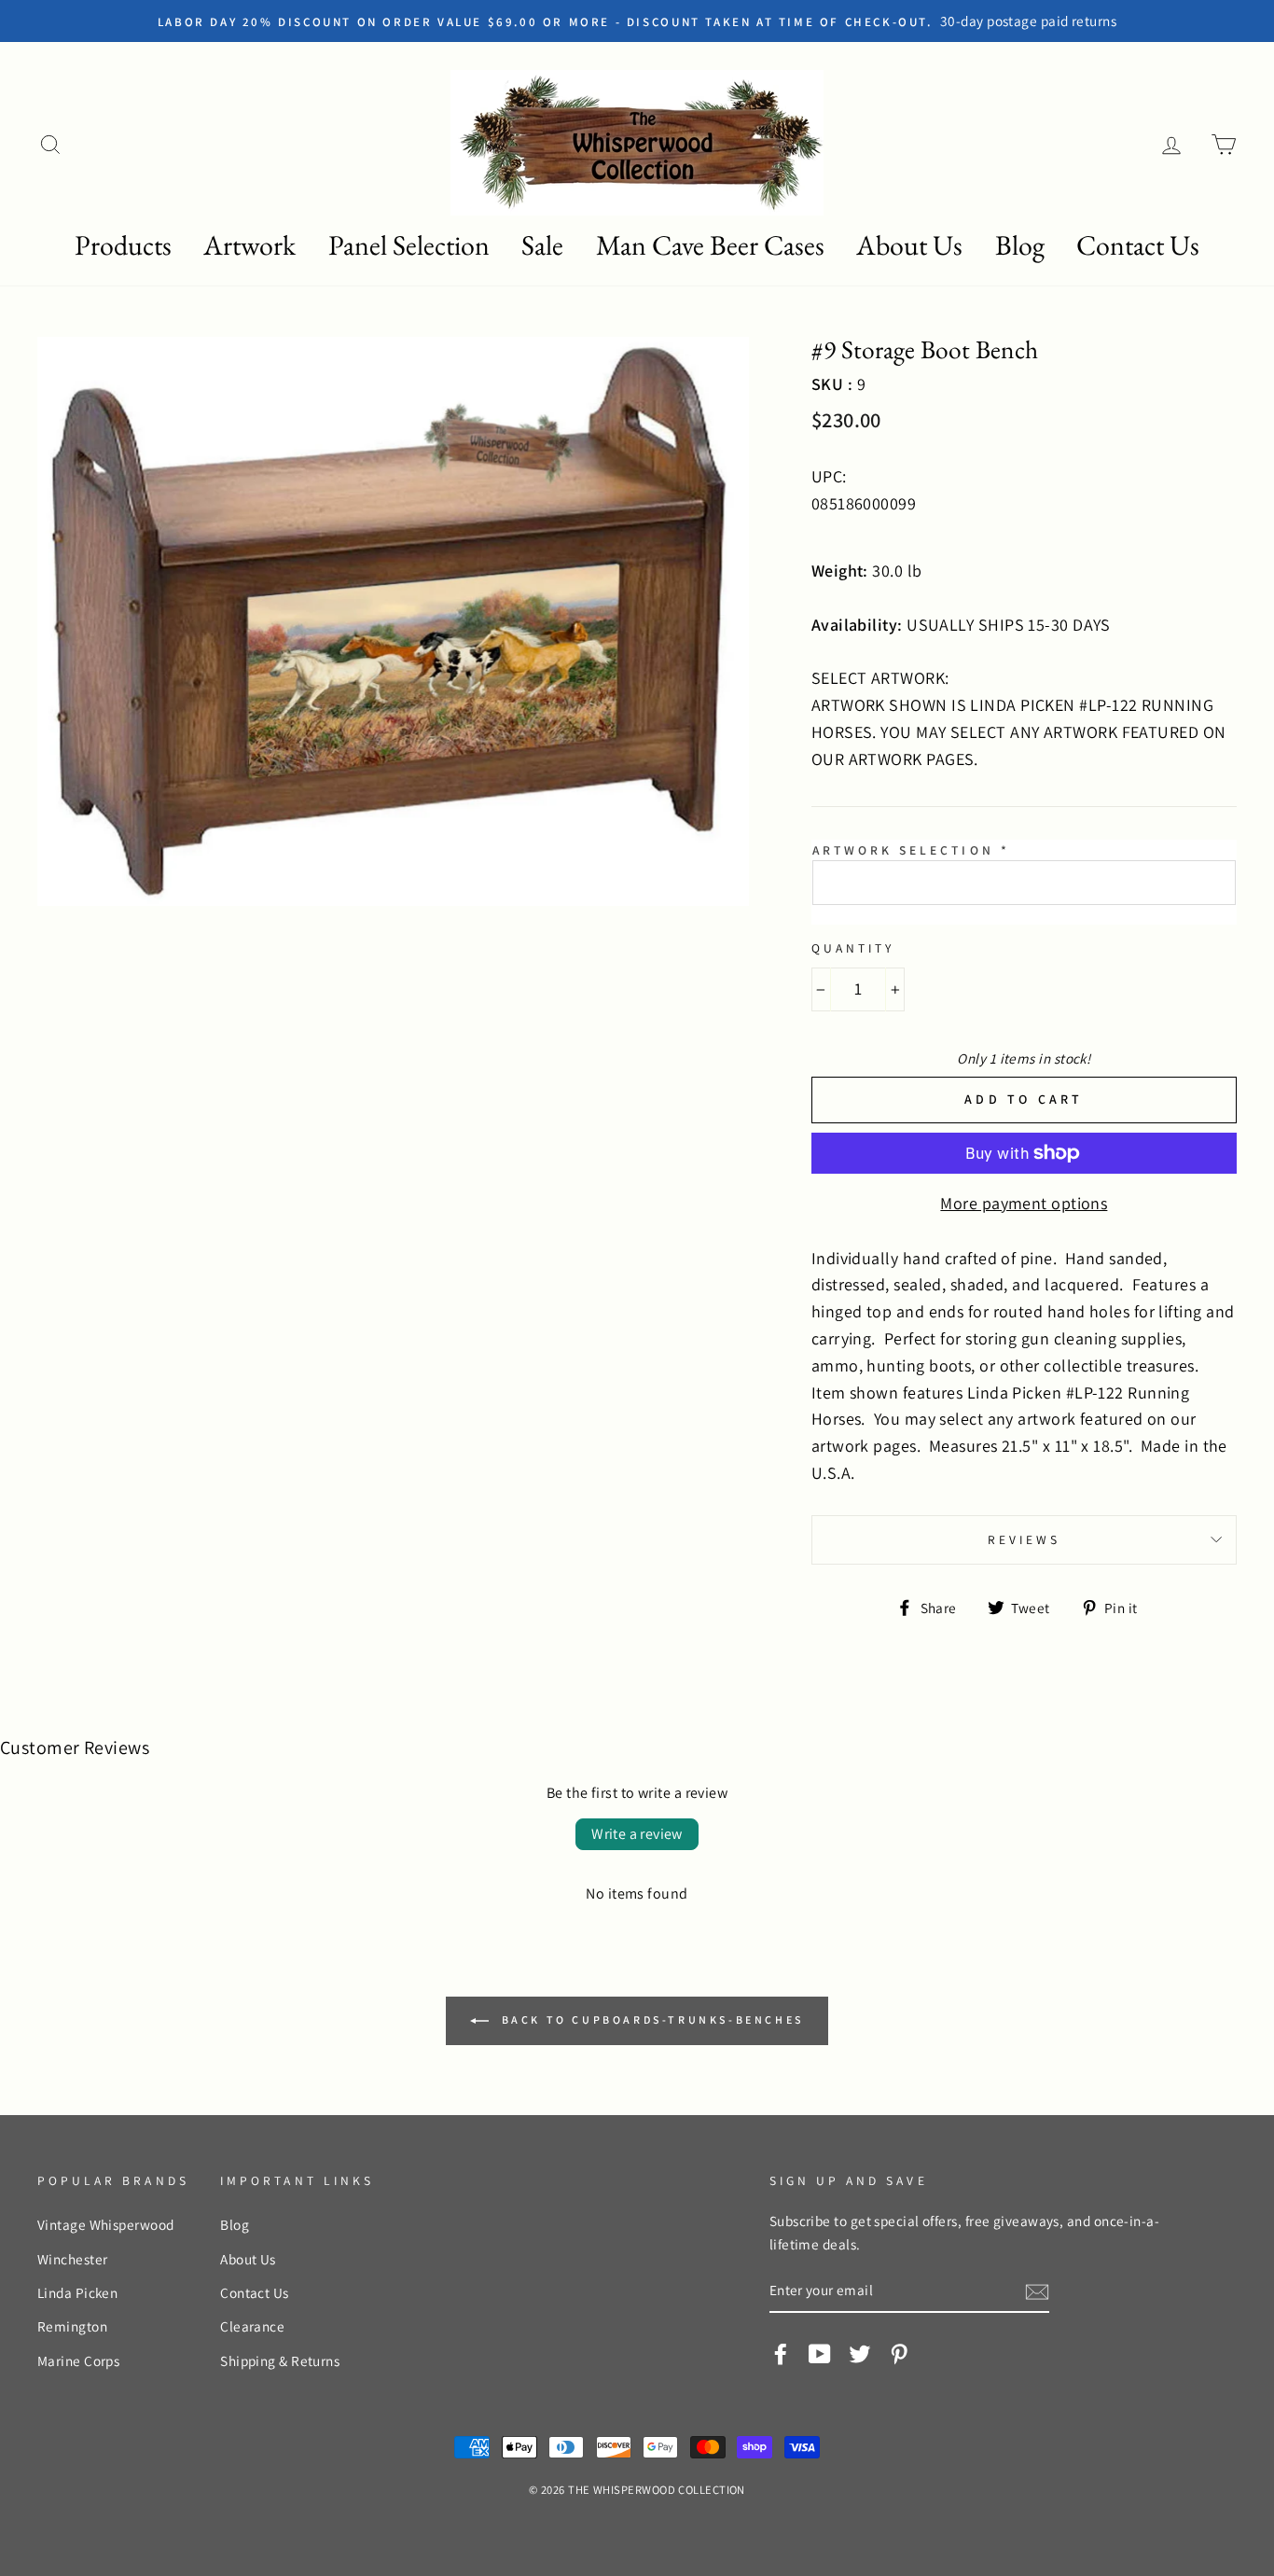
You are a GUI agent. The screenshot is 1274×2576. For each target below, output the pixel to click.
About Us (909, 245)
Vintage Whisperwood (106, 2224)
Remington (72, 2326)
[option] (637, 21)
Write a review (637, 1834)
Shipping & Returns (280, 2360)
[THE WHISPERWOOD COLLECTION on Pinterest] (899, 2353)
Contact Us (1138, 245)
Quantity (853, 948)
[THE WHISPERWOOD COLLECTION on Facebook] (781, 2353)
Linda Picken (77, 2292)
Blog (1020, 245)
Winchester (73, 2259)
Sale (542, 245)
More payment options (1024, 1203)
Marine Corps (78, 2360)
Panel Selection (409, 245)
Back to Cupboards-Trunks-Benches (650, 2019)
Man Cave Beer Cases (710, 245)
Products (123, 245)
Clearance (252, 2326)
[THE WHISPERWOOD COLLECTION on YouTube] (820, 2353)
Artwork (249, 245)
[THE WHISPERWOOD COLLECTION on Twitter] (860, 2353)
